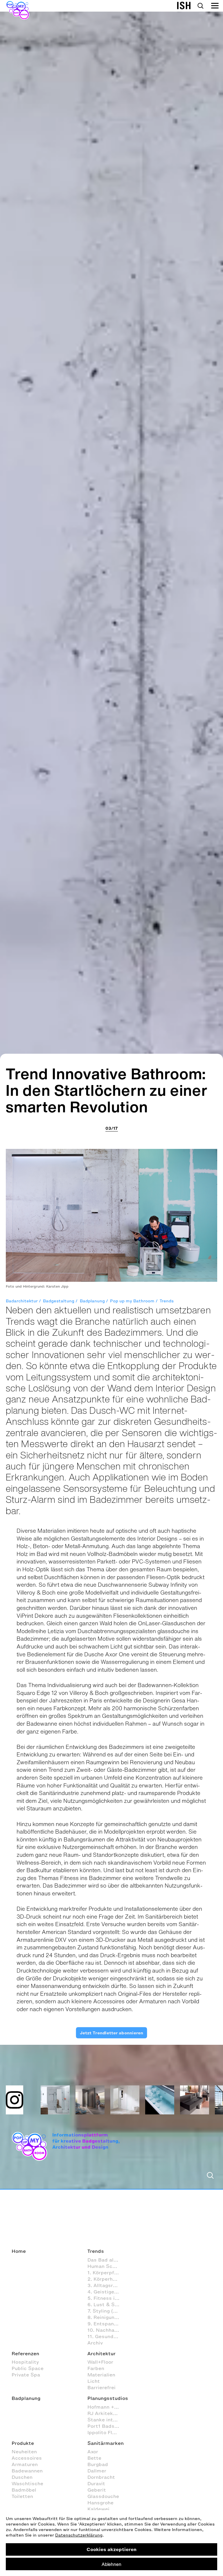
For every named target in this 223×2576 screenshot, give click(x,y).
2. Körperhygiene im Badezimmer (106, 2279)
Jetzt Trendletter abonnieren (111, 2033)
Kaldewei (98, 2509)
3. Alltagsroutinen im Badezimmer (106, 2285)
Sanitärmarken (106, 2443)
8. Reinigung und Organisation (106, 2317)
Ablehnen (111, 2564)
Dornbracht (101, 2477)
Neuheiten (24, 2452)
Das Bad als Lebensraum (106, 2260)
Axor (93, 2452)
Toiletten (22, 2496)
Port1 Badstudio (106, 2426)
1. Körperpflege (106, 2273)
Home (19, 2251)
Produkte (23, 2443)
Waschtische (27, 2483)
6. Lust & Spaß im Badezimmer (106, 2304)
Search (200, 6)
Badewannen (27, 2471)
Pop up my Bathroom (132, 1301)
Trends (167, 1301)
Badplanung (92, 1301)
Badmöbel (24, 2490)
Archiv (95, 2343)
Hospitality (25, 2362)
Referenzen (25, 2353)
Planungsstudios (108, 2398)
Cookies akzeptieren (111, 2549)
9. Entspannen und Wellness (106, 2324)
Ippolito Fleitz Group (106, 2432)
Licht (94, 2381)
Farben (96, 2368)
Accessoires (27, 2458)
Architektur (101, 2353)
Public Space (28, 2368)
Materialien (101, 2375)
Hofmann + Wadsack (106, 2407)
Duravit (96, 2483)
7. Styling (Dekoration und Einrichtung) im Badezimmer (106, 2311)
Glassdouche (103, 2496)
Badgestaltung (59, 1301)
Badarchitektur (22, 1301)
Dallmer (97, 2471)
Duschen (22, 2477)
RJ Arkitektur (104, 2413)
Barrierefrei (101, 2387)
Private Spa (26, 2375)
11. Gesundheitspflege (106, 2336)
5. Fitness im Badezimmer (106, 2298)
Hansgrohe (100, 2503)
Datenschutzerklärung (79, 2535)
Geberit (97, 2490)
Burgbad (98, 2464)
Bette (94, 2458)
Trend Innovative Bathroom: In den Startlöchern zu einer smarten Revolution (107, 1090)
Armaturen (25, 2464)
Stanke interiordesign (106, 2420)
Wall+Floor (100, 2362)
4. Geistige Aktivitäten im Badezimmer (106, 2292)
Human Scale (104, 2266)
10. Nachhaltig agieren (106, 2330)
